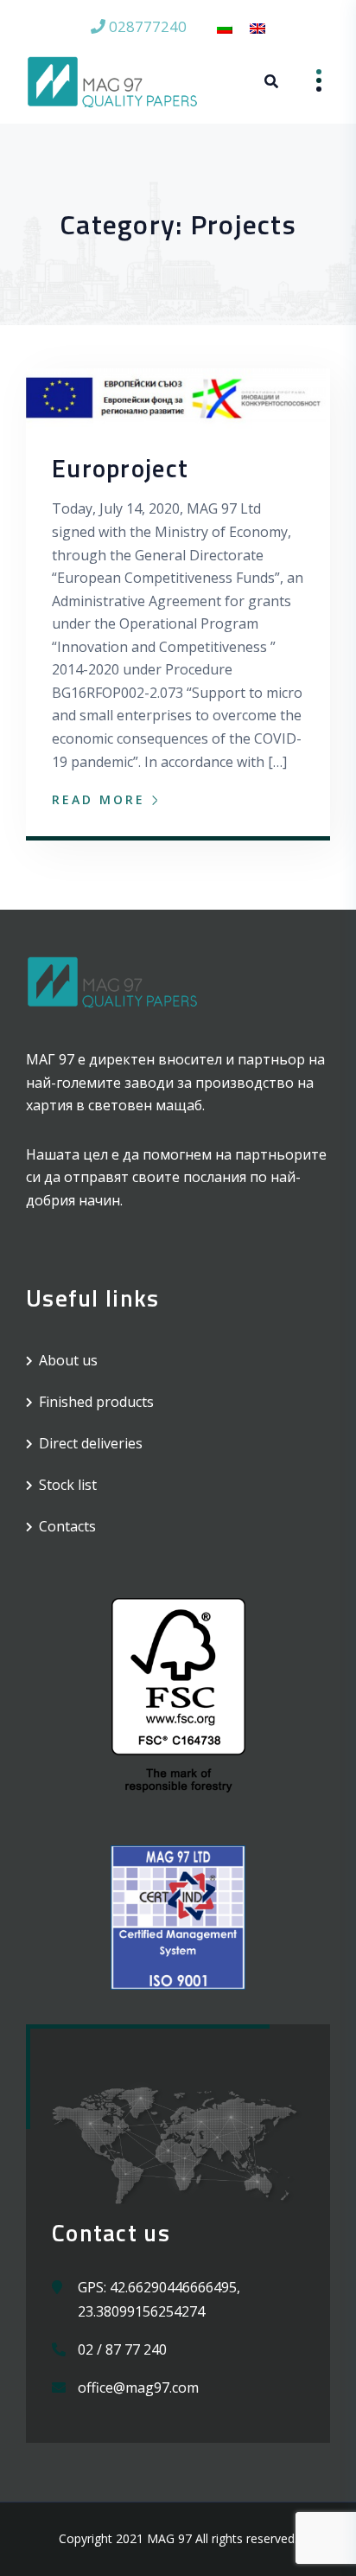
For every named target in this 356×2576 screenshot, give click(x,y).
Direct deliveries (91, 1443)
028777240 (146, 26)
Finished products (96, 1402)
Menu (306, 81)
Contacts (67, 1526)
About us (68, 1360)
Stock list (68, 1485)
